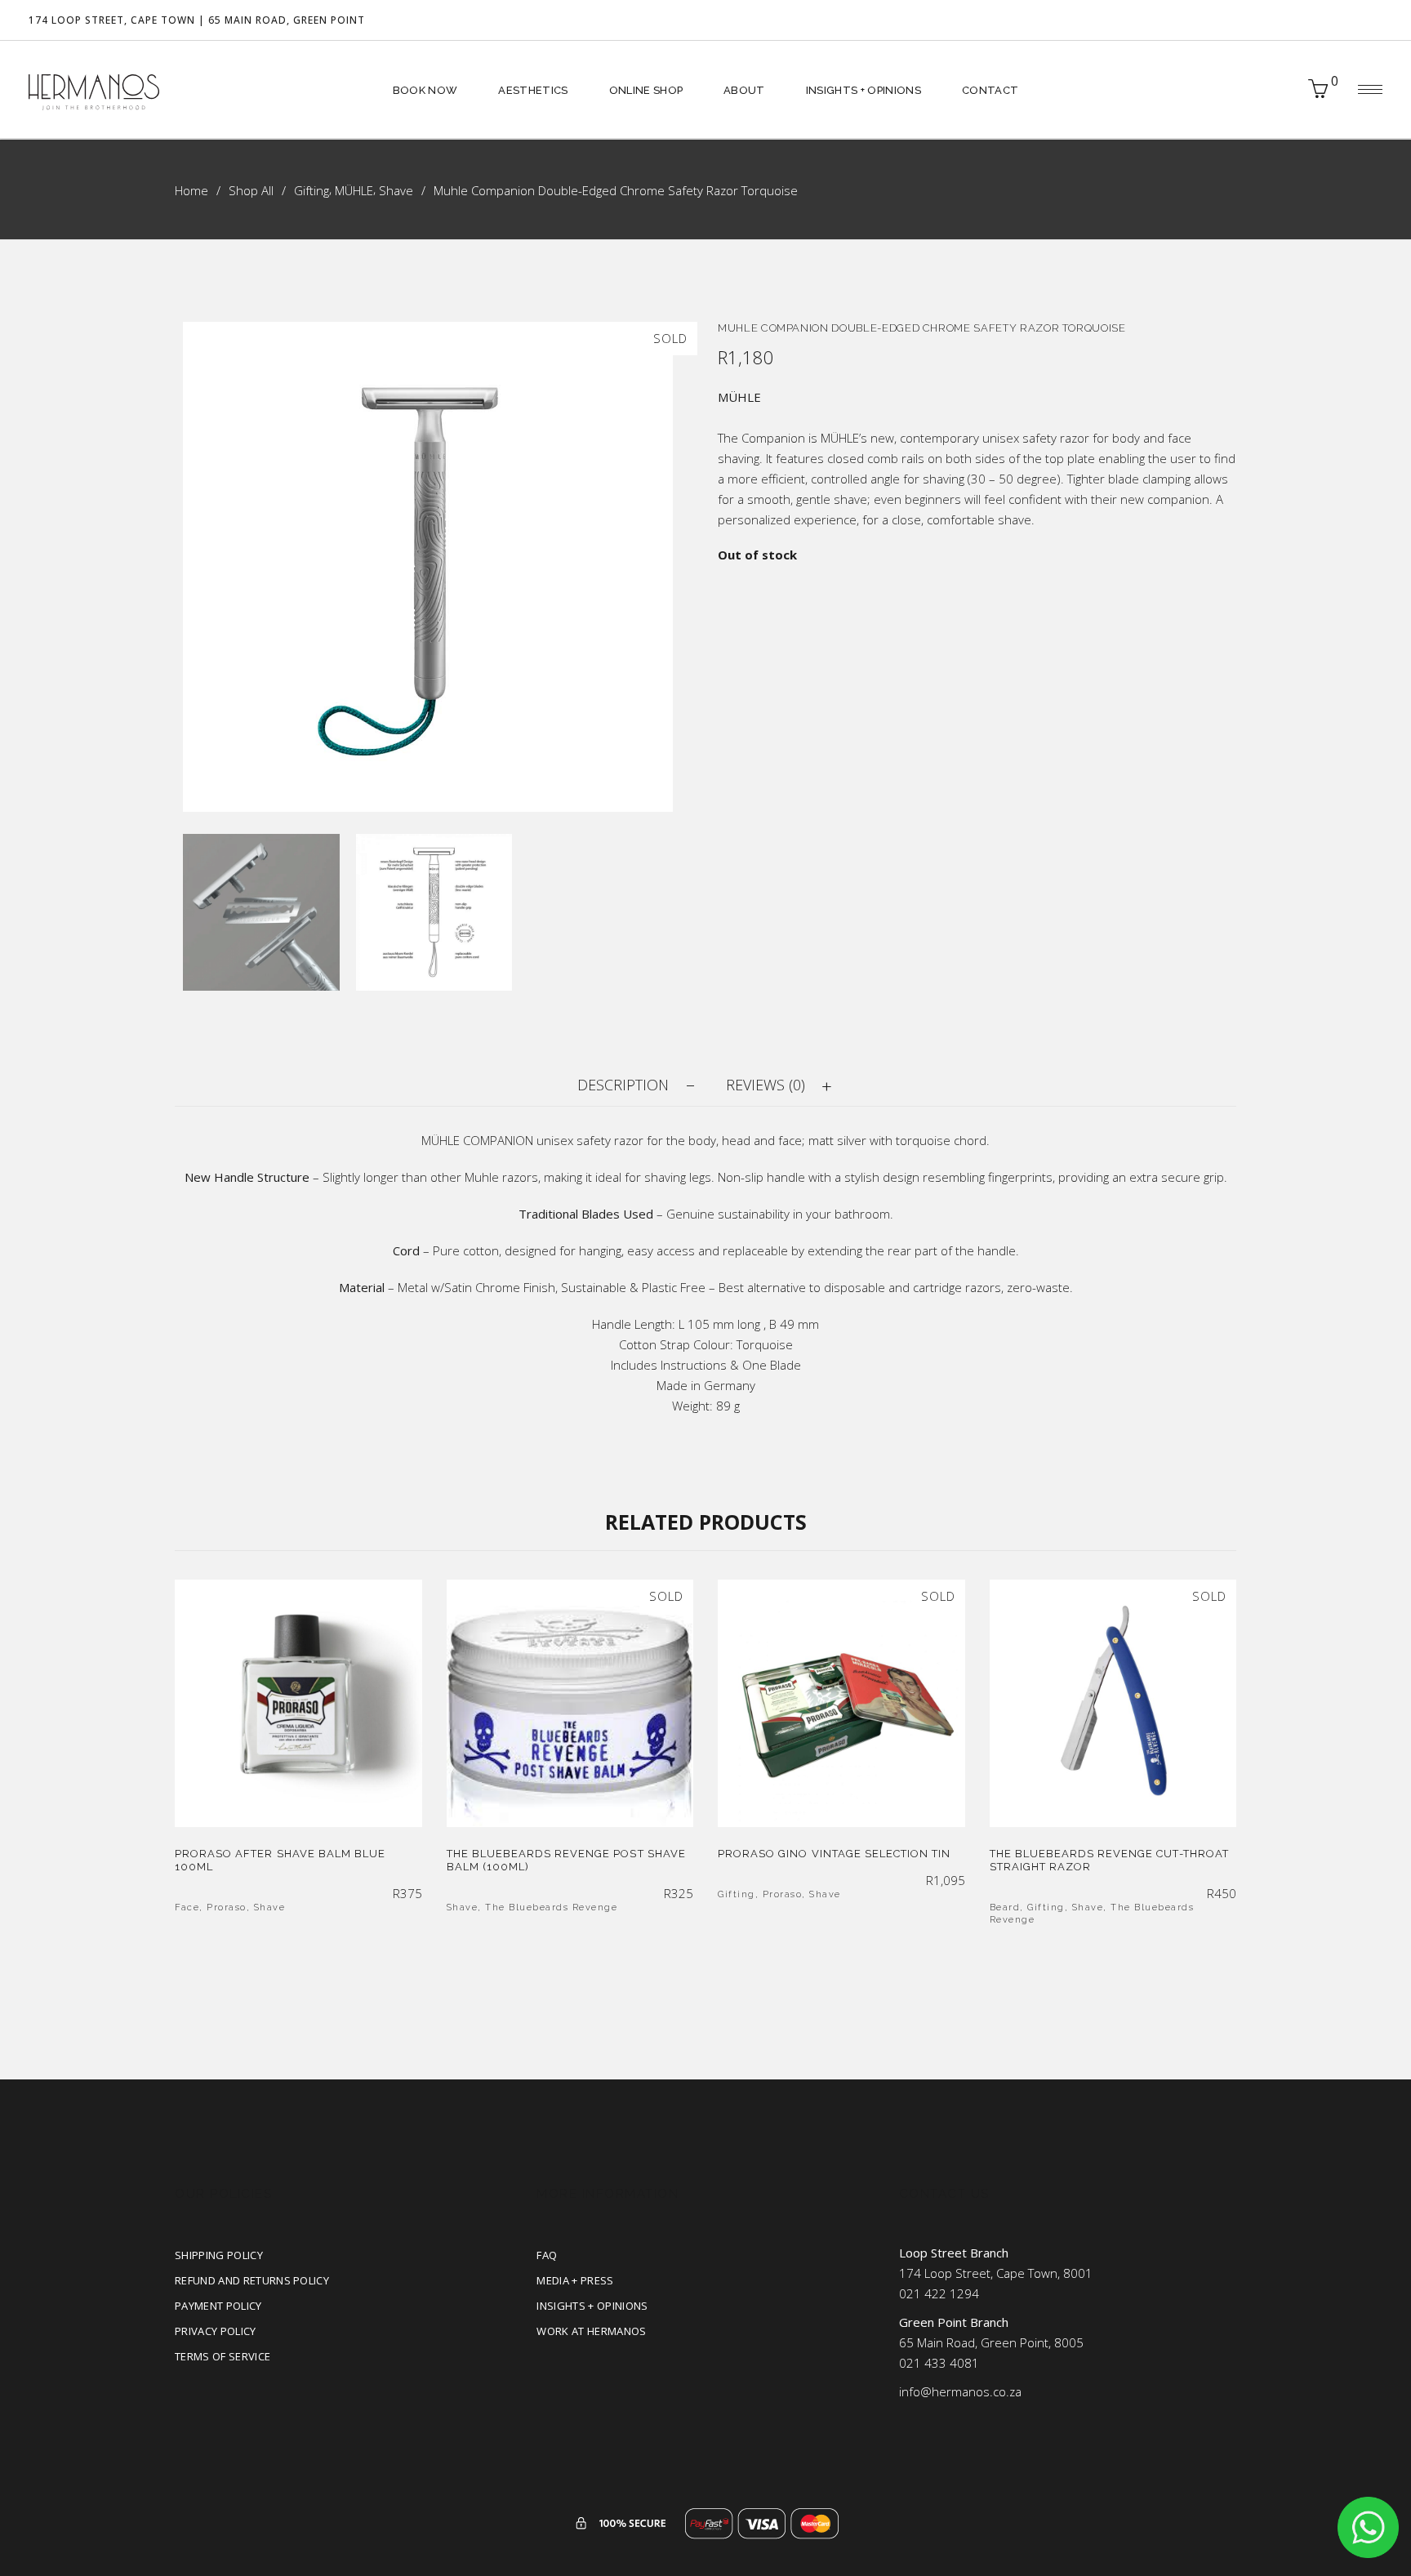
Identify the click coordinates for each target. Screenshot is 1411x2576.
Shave (396, 190)
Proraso (227, 1907)
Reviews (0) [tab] (766, 1085)
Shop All (251, 190)
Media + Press (575, 2280)
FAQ (547, 2255)
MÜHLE (354, 190)
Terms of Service (223, 2356)
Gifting (312, 190)
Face (187, 1907)
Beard (1005, 1907)
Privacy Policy (216, 2331)
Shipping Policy (219, 2255)
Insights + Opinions (592, 2306)
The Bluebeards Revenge (551, 1907)
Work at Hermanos (591, 2331)
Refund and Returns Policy (252, 2280)
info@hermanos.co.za (960, 2391)
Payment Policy (218, 2306)
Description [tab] (623, 1085)
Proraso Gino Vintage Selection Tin (834, 1854)
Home (191, 190)
